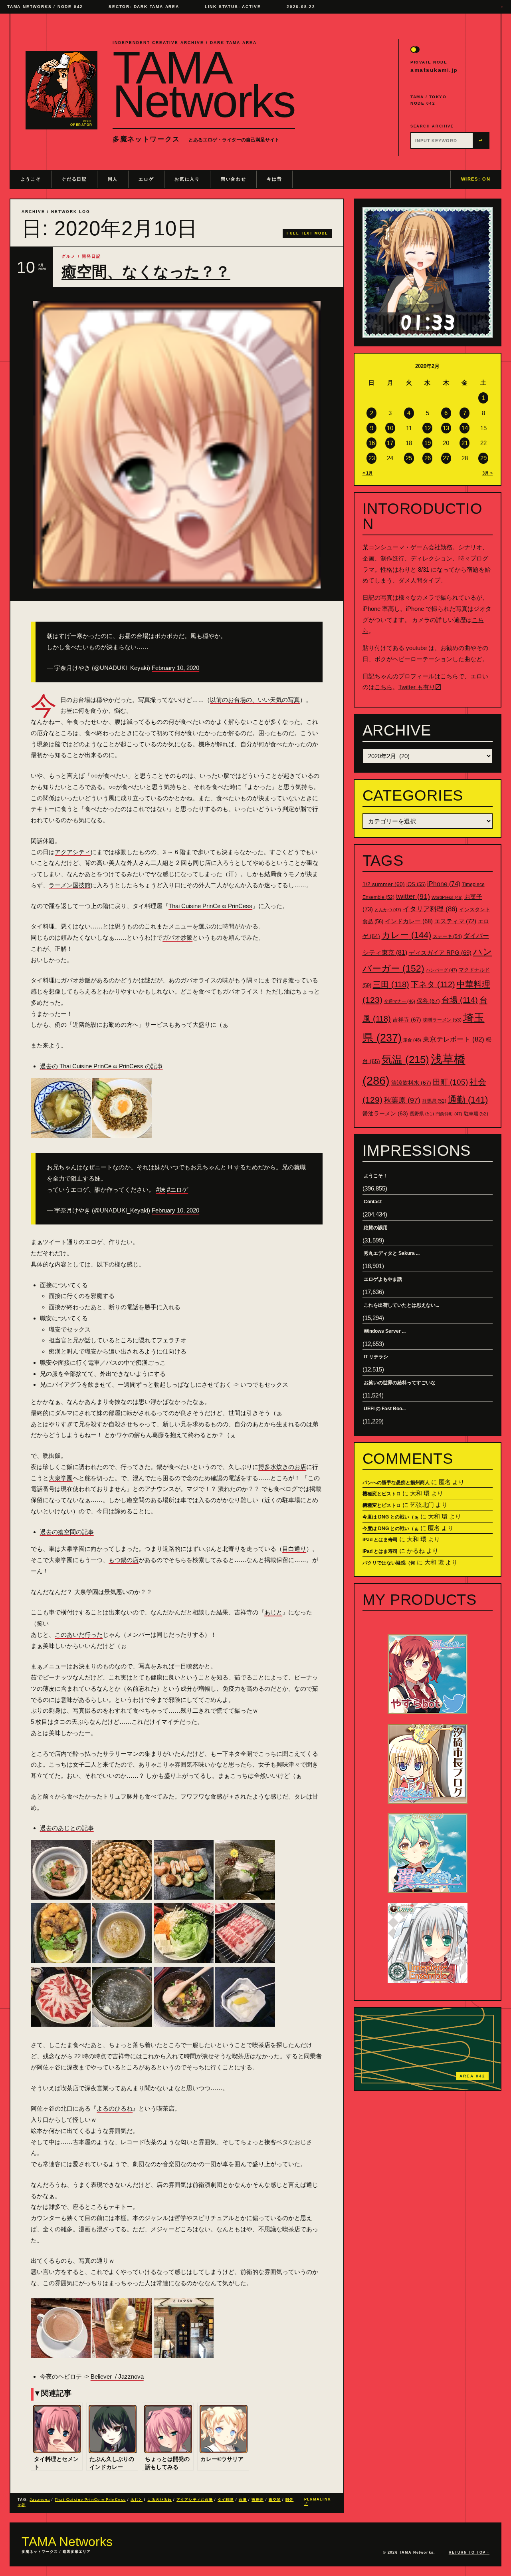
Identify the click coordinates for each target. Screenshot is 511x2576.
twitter (413, 896)
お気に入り (187, 179)
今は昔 (274, 179)
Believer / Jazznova (117, 2376)
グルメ (69, 256)
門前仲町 (449, 1114)
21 (465, 443)
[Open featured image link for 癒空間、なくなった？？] (177, 445)
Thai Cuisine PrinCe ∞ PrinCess (210, 906)
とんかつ (388, 910)
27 (446, 458)
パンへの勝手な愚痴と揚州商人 (396, 1483)
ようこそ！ (376, 1176)
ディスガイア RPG (440, 953)
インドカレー (409, 921)
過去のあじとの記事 (67, 1828)
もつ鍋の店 (124, 1560)
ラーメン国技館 (70, 885)
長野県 (422, 1114)
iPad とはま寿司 (380, 1540)
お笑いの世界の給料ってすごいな (400, 1383)
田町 (450, 1082)
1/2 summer (384, 884)
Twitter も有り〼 (420, 687)
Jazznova (40, 2500)
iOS (416, 885)
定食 (412, 1040)
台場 (243, 2500)
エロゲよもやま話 (383, 1279)
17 (390, 443)
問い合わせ (233, 179)
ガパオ (171, 937)
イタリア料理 (430, 909)
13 (446, 428)
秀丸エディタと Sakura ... (392, 1253)
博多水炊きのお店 (282, 1467)
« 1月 (368, 473)
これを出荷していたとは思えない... (401, 1305)
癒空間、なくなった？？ (146, 272)
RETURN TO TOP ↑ (469, 2552)
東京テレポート (454, 1039)
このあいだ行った (79, 1635)
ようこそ (31, 179)
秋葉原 (402, 1100)
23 (372, 458)
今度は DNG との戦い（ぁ (391, 1517)
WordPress (447, 897)
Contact (373, 1202)
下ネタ (433, 984)
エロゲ (146, 179)
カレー (406, 935)
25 (409, 458)
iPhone (444, 884)
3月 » (487, 473)
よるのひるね (115, 2108)
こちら (449, 676)
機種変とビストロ (382, 1494)
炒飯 (186, 937)
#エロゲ (177, 1190)
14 (465, 428)
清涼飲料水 (411, 1083)
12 (428, 428)
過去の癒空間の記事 (67, 1532)
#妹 (161, 1190)
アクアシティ (73, 852)
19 (428, 443)
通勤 (468, 1100)
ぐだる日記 (74, 179)
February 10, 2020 (175, 668)
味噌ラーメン (442, 1020)
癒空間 (275, 2500)
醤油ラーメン (385, 1113)
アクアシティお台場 (195, 2500)
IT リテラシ (376, 1357)
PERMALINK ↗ (318, 2501)
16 (372, 443)
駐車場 (476, 1114)
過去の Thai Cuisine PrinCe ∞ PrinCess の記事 (101, 1066)
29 (483, 458)
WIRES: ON (476, 179)
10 (390, 428)
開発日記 (91, 256)
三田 (391, 984)
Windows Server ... (385, 1331)
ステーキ (447, 936)
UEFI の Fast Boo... (385, 1409)
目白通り (294, 1549)
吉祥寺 (257, 2500)
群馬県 (434, 1101)
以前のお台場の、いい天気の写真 (255, 700)
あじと (273, 1612)
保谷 (428, 1001)
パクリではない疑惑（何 (389, 1563)
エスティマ (455, 921)
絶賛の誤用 (376, 1228)
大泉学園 (61, 1478)
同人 (113, 179)
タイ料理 (226, 2500)
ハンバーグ (442, 970)
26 (428, 458)
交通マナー (400, 1001)
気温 (405, 1059)
